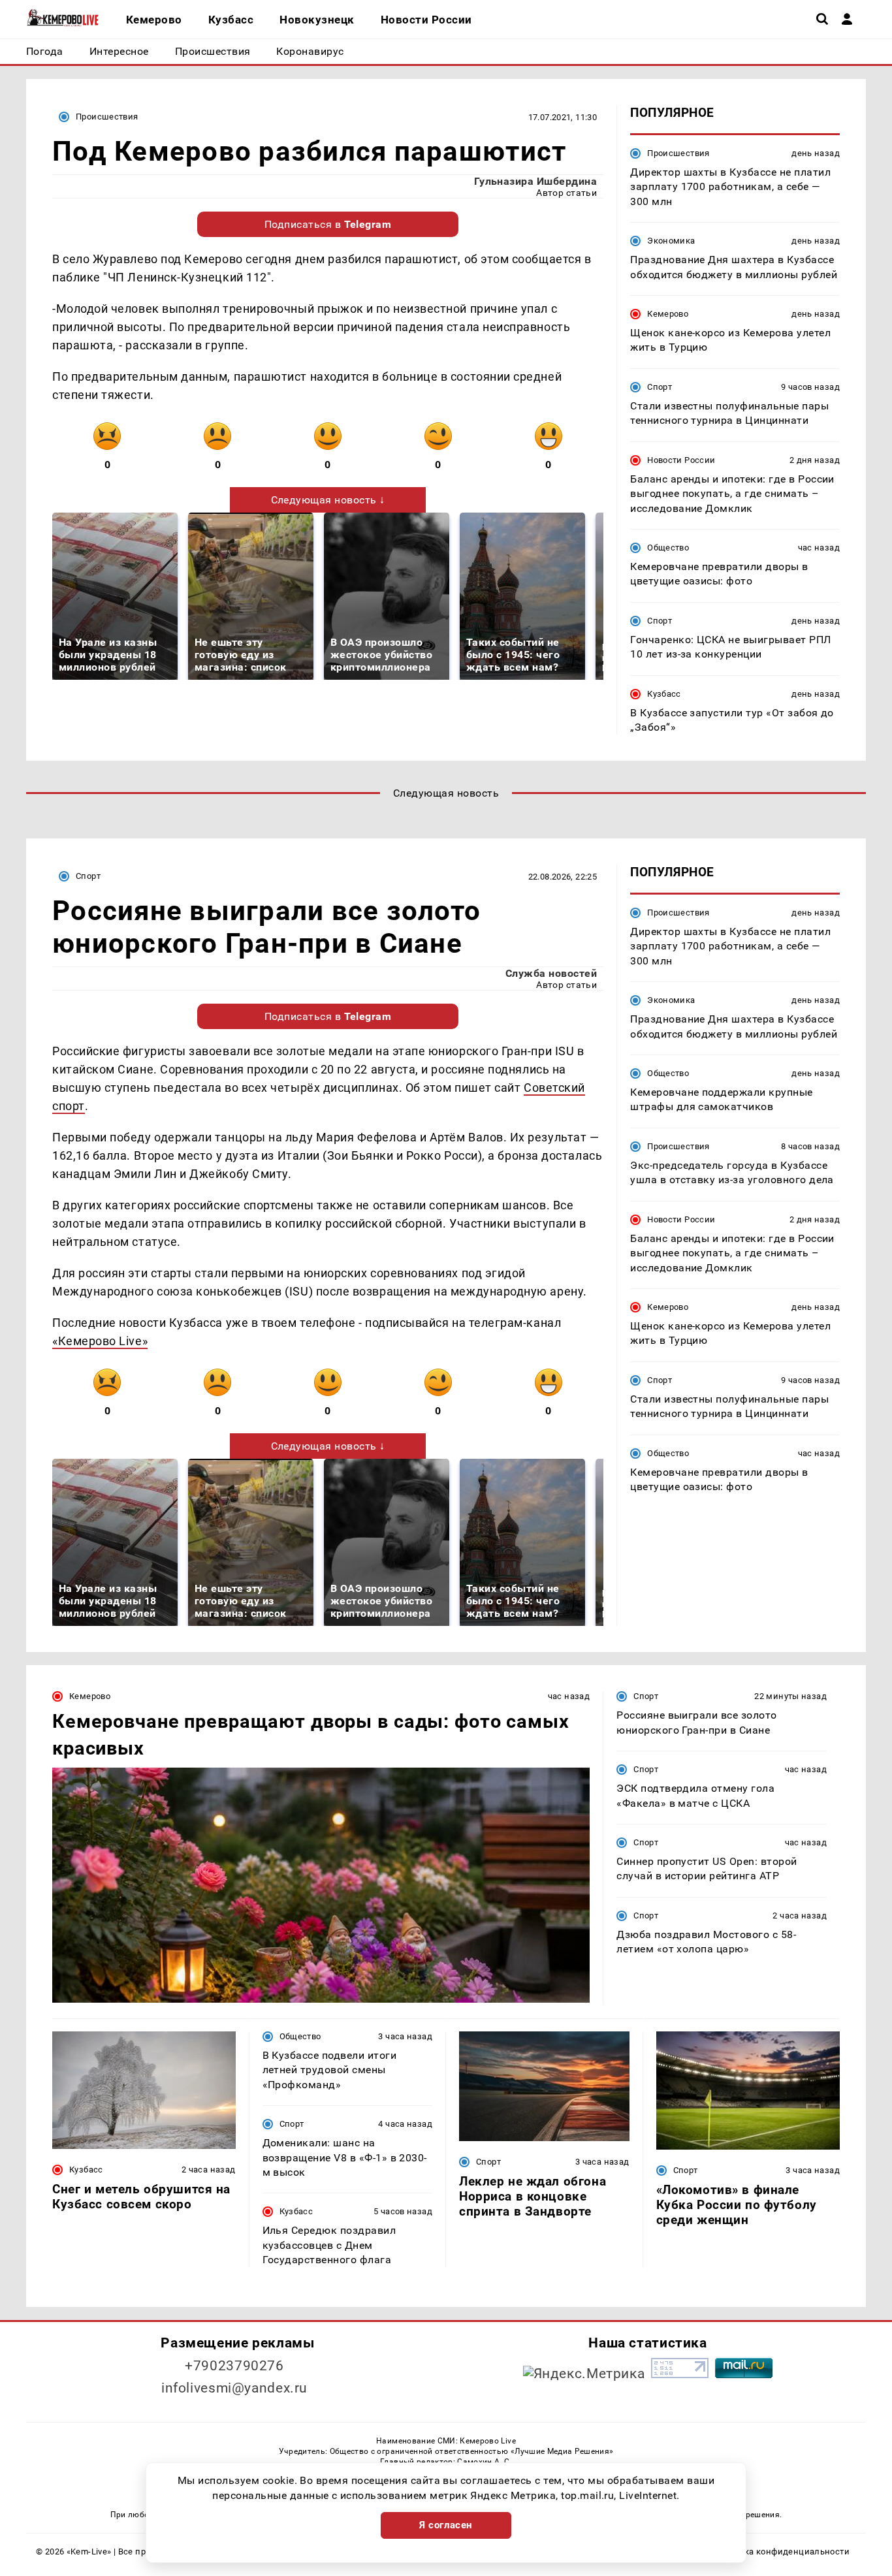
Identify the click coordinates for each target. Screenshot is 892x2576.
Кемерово (668, 314)
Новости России (681, 460)
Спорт (660, 387)
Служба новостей (551, 973)
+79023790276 (234, 2366)
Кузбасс (664, 694)
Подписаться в (328, 224)
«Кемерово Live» (100, 1341)
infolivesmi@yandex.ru (234, 2388)
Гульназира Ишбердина (536, 181)
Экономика (671, 241)
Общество (668, 548)
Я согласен (446, 2525)
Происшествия (107, 117)
